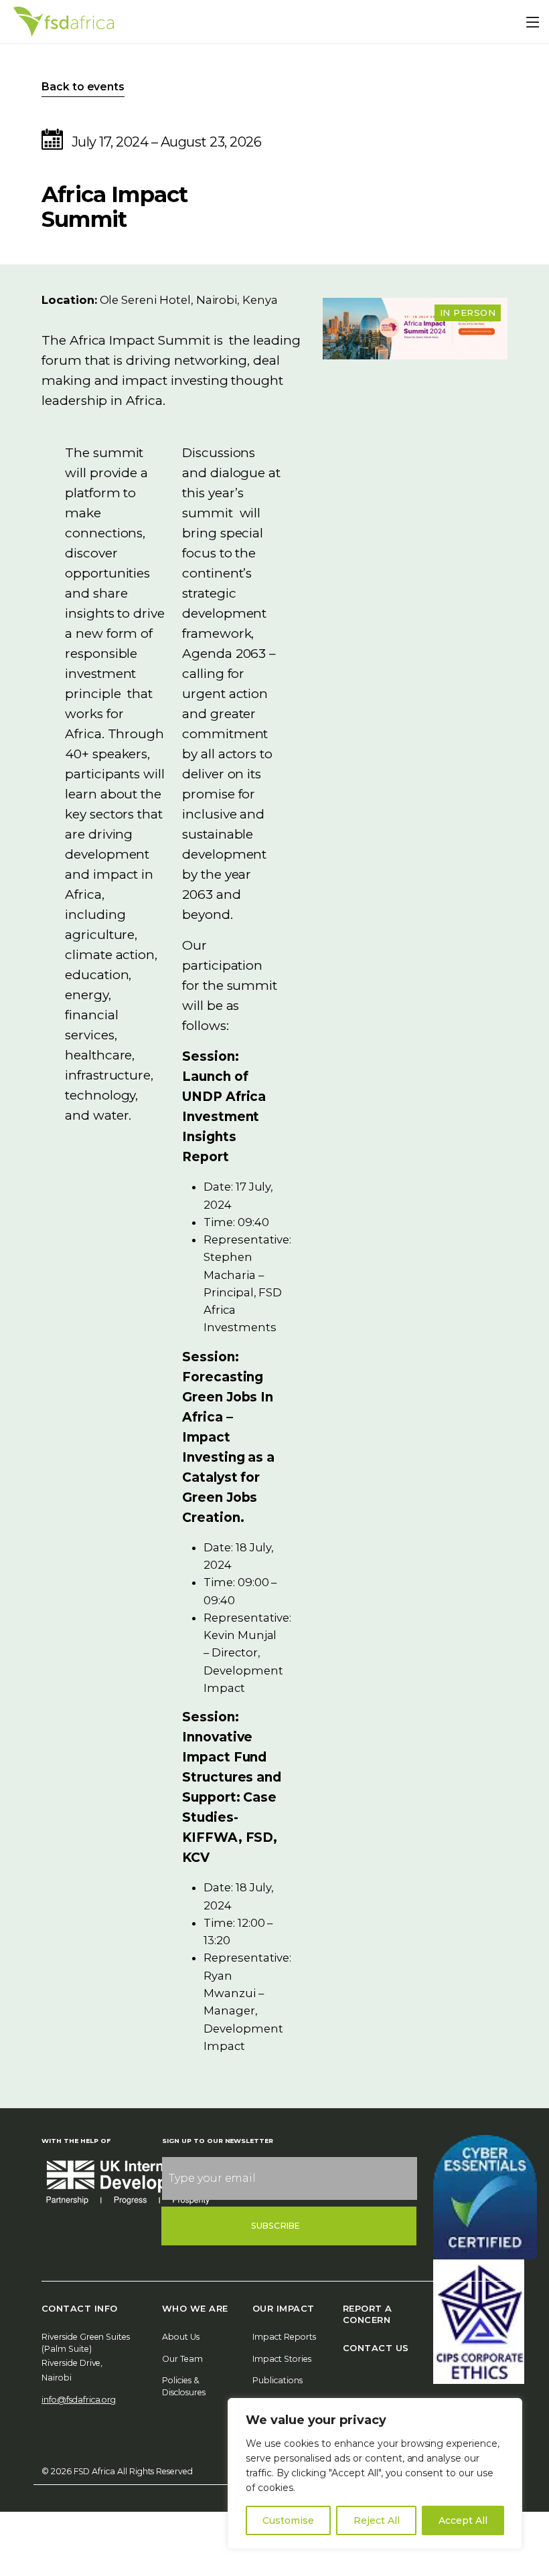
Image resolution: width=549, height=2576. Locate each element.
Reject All (377, 2520)
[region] (375, 2474)
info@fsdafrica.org (79, 2400)
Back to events (83, 87)
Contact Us (376, 2348)
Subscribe (276, 2226)
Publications (278, 2380)
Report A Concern (368, 2314)
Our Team (182, 2359)
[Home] (64, 22)
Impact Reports (284, 2337)
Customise (288, 2520)
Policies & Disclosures (184, 2386)
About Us (181, 2337)
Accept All (463, 2520)
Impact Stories (282, 2359)
